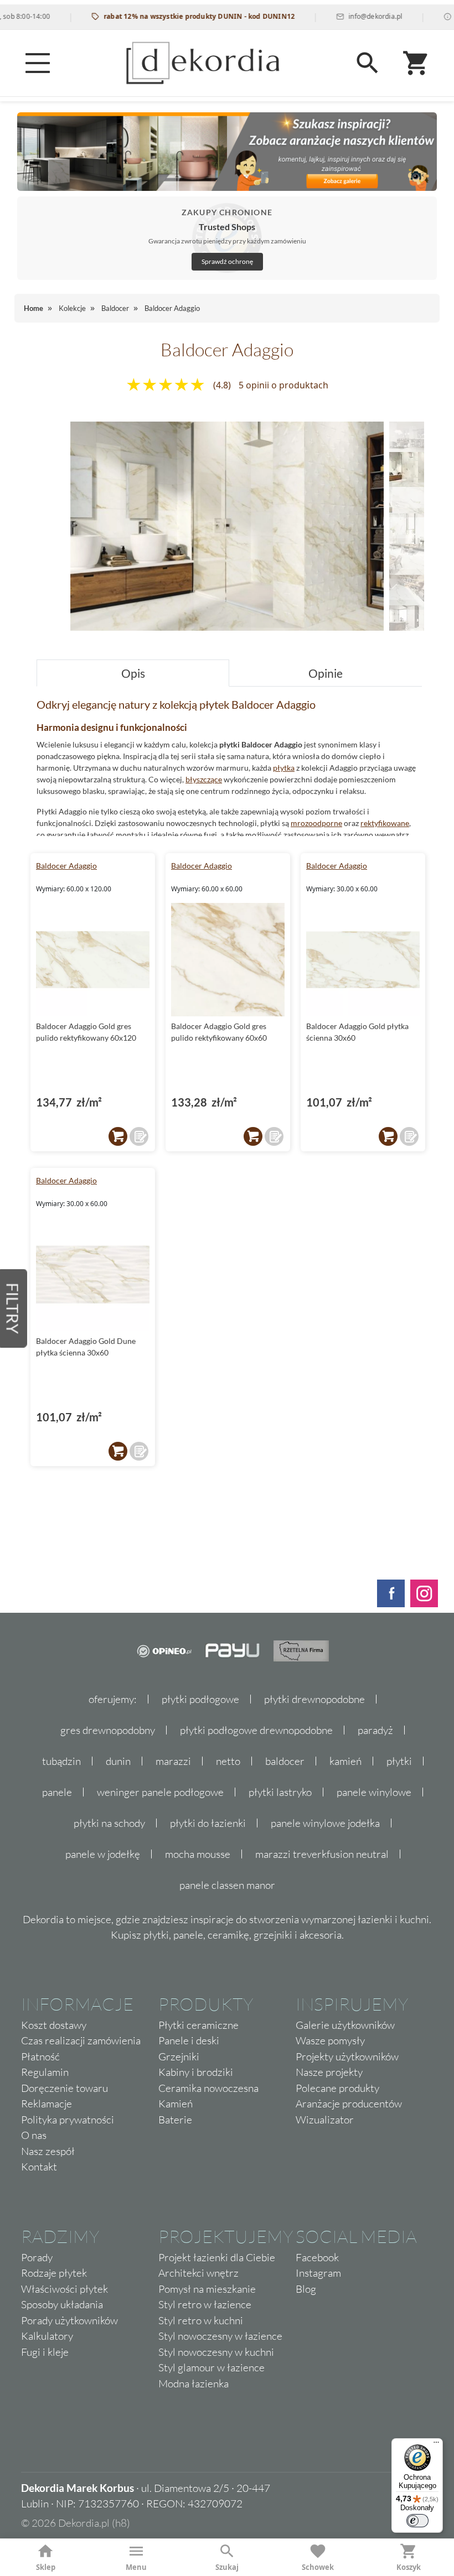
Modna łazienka (194, 2383)
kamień (345, 1761)
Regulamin (45, 2072)
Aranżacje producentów (349, 2104)
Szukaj (227, 2567)
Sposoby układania (62, 2304)
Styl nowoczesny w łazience (220, 2336)
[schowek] (139, 1136)
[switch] (417, 2521)
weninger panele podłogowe (160, 1792)
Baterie (175, 2120)
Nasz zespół (48, 2151)
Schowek (318, 2567)
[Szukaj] (368, 63)
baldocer (285, 1761)
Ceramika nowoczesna (208, 2088)
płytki (399, 1761)
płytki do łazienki (208, 1823)
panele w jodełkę (103, 1854)
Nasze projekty (329, 2072)
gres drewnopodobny (108, 1730)
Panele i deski (189, 2040)
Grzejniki (179, 2056)
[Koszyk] (416, 63)
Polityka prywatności (68, 2120)
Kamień (176, 2104)
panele (57, 1792)
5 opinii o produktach (283, 385)
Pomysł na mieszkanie (207, 2289)
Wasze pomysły (330, 2040)
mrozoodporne (316, 823)
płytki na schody (109, 1823)
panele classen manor (227, 1885)
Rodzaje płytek (54, 2273)
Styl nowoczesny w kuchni (216, 2352)
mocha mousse (198, 1854)
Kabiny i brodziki (196, 2072)
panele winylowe (374, 1792)
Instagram (318, 2273)
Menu (136, 2567)
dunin (118, 1761)
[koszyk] (118, 1136)
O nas (34, 2135)
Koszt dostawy (54, 2025)
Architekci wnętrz (198, 2273)
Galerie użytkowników (345, 2025)
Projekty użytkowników (347, 2056)
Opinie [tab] (326, 673)
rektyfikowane (385, 823)
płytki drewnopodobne (314, 1699)
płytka (284, 768)
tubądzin (61, 1761)
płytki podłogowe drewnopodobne (256, 1730)
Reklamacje (47, 2104)
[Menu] (38, 63)
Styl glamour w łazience (211, 2367)
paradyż (375, 1730)
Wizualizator (325, 2120)
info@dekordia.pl (345, 16)
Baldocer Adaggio (66, 866)
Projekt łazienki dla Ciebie (217, 2257)
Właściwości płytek (65, 2289)
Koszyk (409, 2567)
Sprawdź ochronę (227, 261)
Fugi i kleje (45, 2352)
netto (228, 1761)
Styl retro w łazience (205, 2304)
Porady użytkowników (69, 2320)
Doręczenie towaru (65, 2088)
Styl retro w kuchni (201, 2320)
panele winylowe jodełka (325, 1823)
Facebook (317, 2257)
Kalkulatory (47, 2336)
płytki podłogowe (200, 1699)
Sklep (46, 2567)
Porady (37, 2257)
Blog (306, 2289)
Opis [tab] (133, 673)
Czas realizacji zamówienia (81, 2040)
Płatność (40, 2056)
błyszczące (204, 779)
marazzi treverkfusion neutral (322, 1854)
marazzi (173, 1761)
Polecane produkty (337, 2088)
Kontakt (39, 2167)
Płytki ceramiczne (198, 2025)
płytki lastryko (280, 1792)
